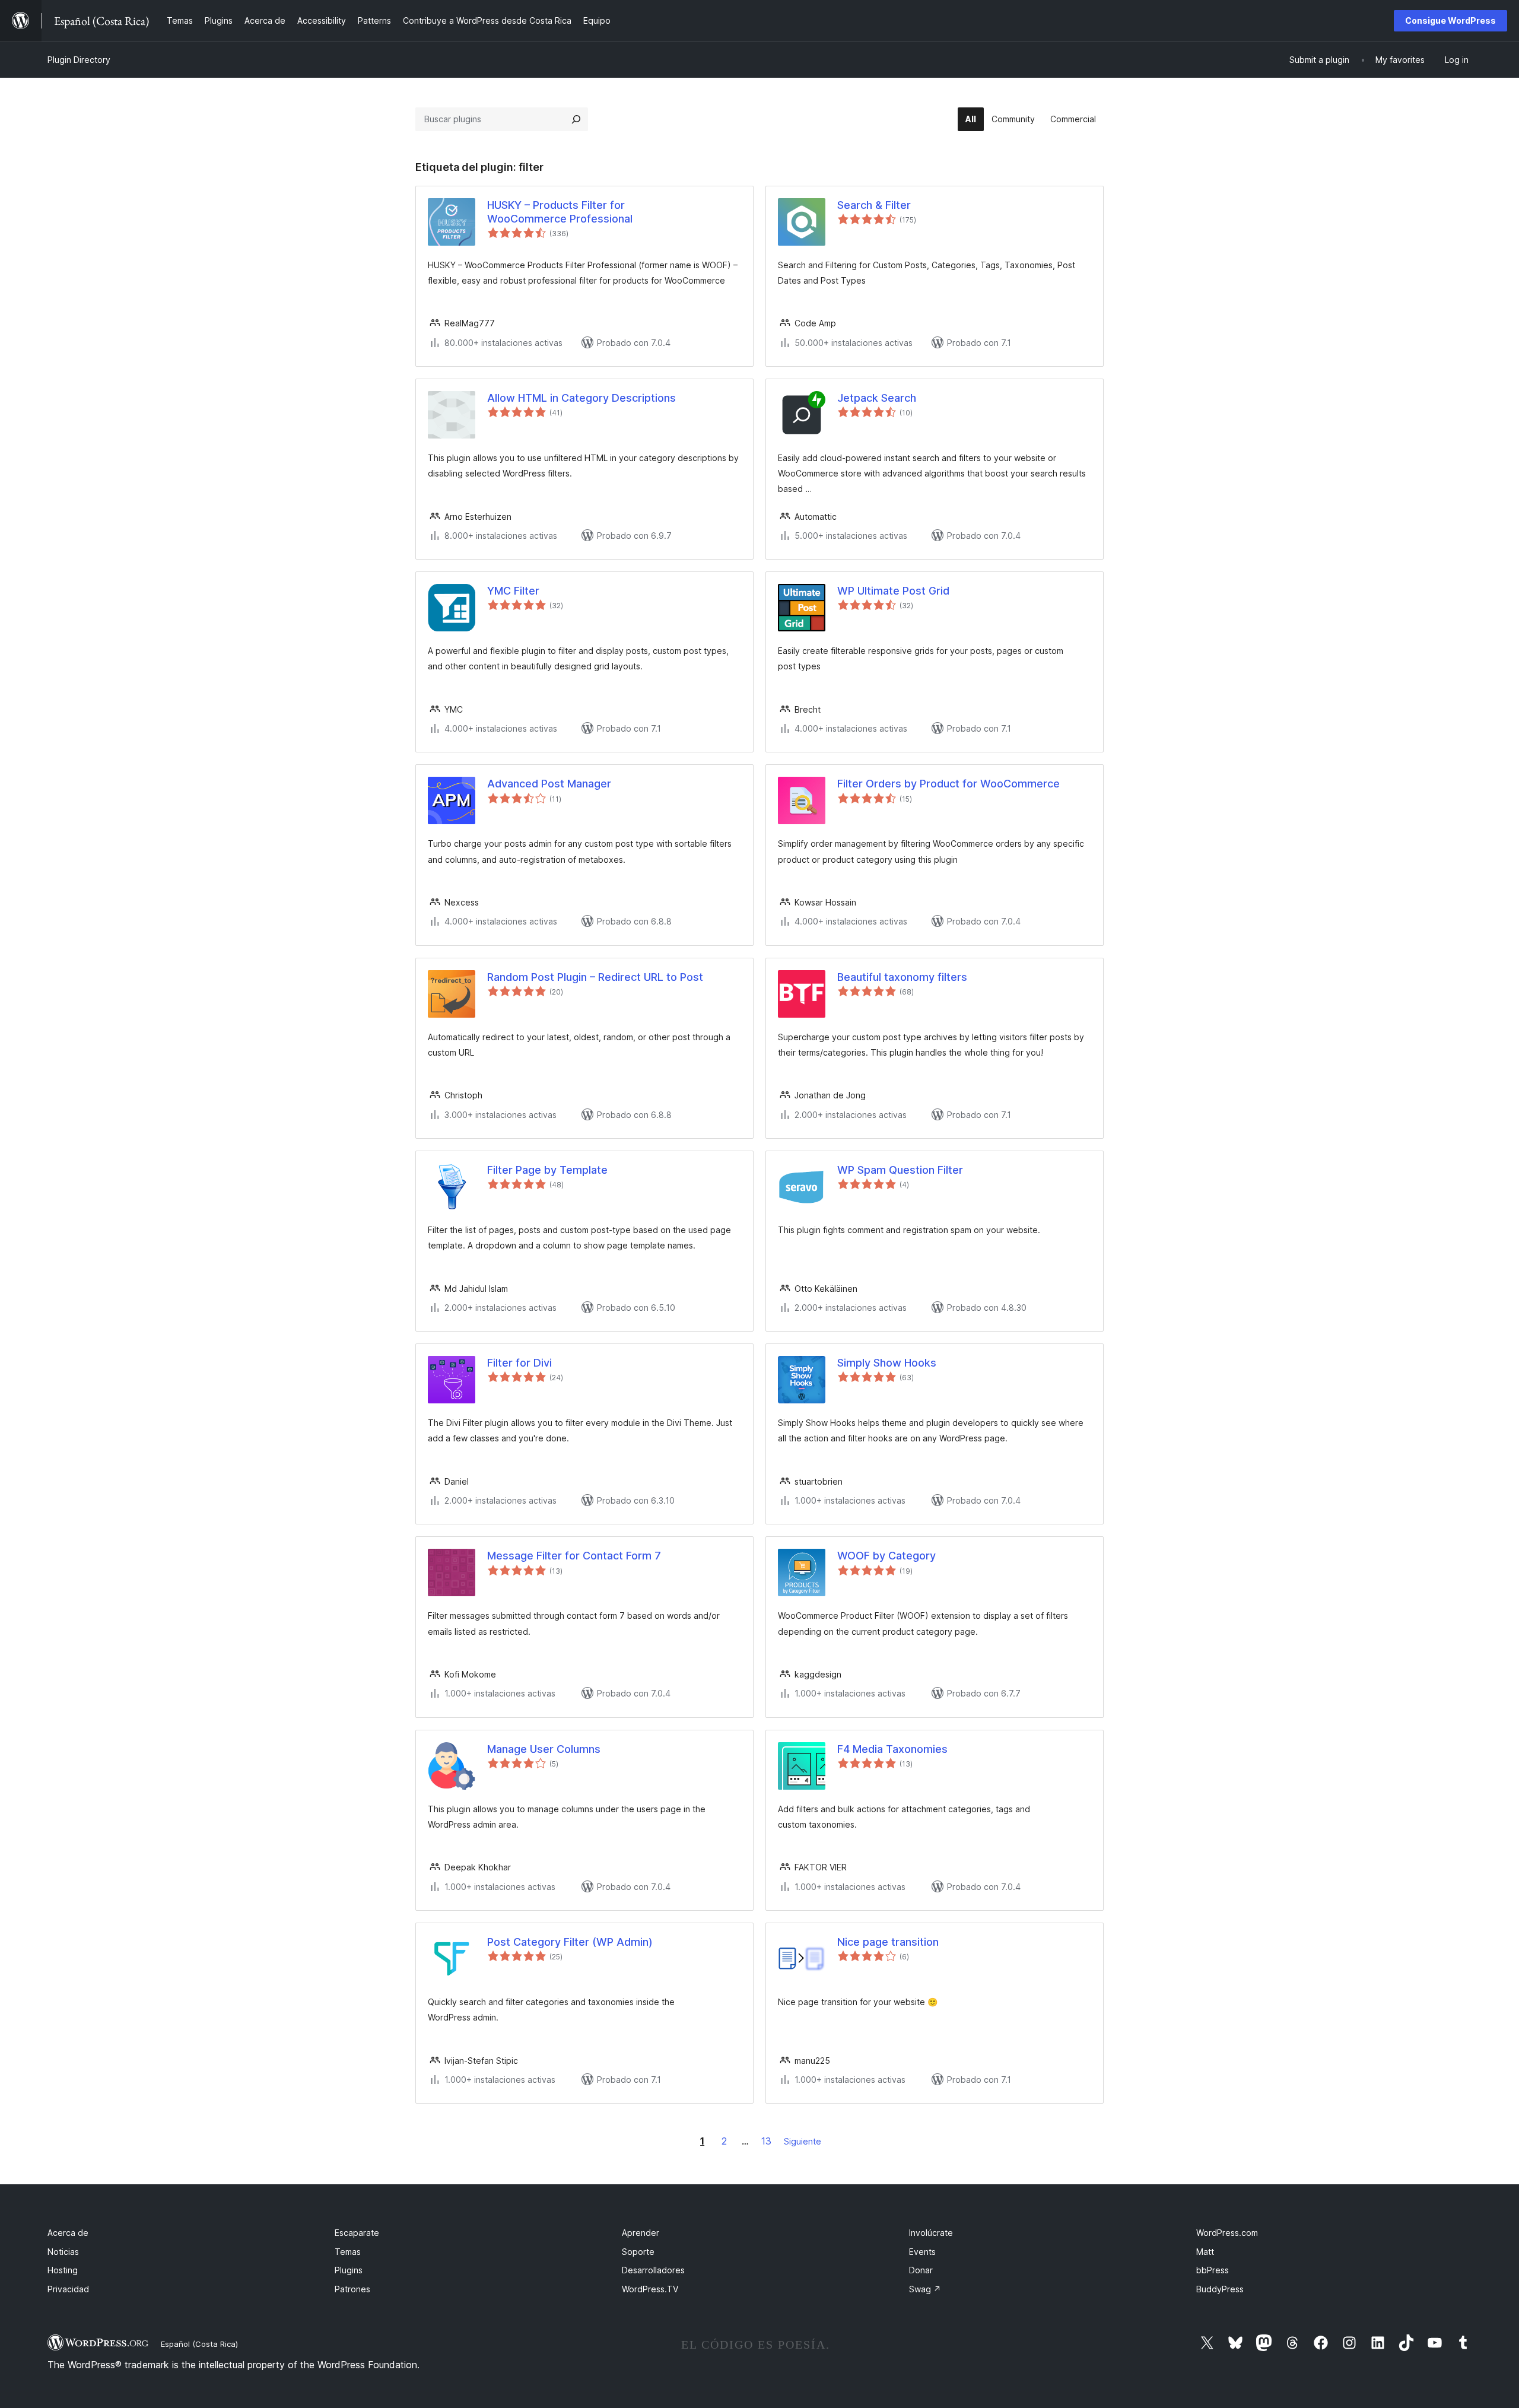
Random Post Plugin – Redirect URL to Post (595, 977)
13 (766, 2141)
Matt (1205, 2252)
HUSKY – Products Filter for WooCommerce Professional (560, 212)
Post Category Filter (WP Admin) (570, 1942)
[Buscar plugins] (576, 119)
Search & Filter (874, 205)
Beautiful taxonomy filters (902, 977)
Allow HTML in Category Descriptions (581, 398)
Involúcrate (931, 2233)
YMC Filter (513, 591)
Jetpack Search (877, 398)
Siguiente (803, 2141)
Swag (925, 2289)
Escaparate (357, 2233)
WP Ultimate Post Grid (893, 591)
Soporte (638, 2252)
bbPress (1213, 2270)
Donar (921, 2270)
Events (922, 2252)
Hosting (63, 2270)
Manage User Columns (544, 1749)
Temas (348, 2252)
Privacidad (68, 2289)
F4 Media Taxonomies (892, 1749)
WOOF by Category (886, 1556)
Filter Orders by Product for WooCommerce (948, 784)
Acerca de (68, 2233)
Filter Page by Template (547, 1170)
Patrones (352, 2289)
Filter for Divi (519, 1363)
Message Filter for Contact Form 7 (574, 1556)
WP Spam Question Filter (900, 1170)
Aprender (641, 2233)
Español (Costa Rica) (199, 2344)
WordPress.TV (650, 2289)
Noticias (63, 2252)
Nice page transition (888, 1942)
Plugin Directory (79, 60)
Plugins (349, 2270)
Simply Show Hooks (887, 1363)
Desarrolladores (653, 2270)
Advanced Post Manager (549, 784)
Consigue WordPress (1450, 20)
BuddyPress (1220, 2289)
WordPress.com (1227, 2233)
